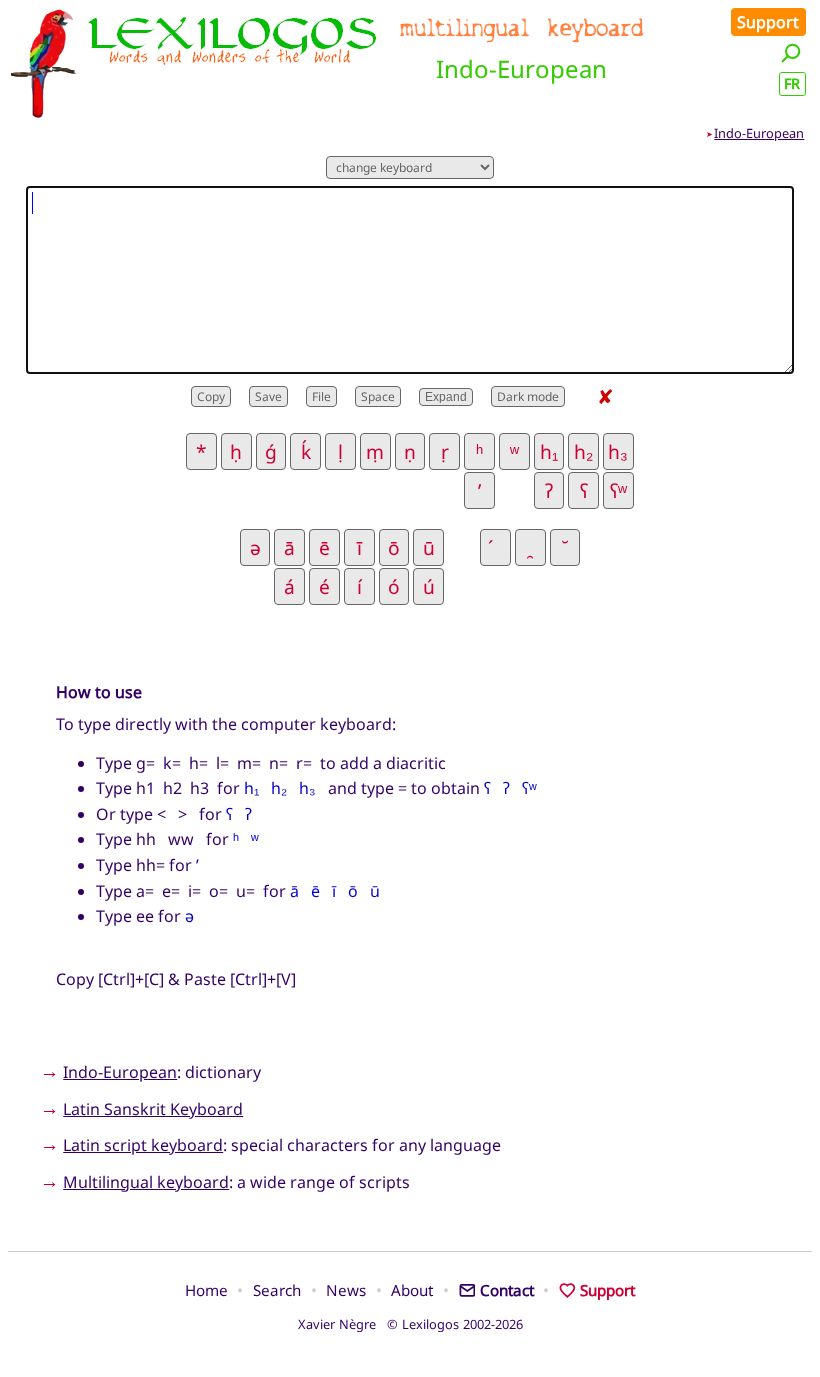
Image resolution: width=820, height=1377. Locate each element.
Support (768, 22)
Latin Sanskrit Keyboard (153, 1109)
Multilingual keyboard (146, 1182)
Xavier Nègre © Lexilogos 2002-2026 (410, 1324)
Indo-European (759, 133)
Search (277, 1290)
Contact (507, 1290)
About (412, 1290)
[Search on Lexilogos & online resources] (791, 52)
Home (206, 1290)
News (346, 1290)
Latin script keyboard (143, 1145)
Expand (446, 397)
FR (792, 83)
